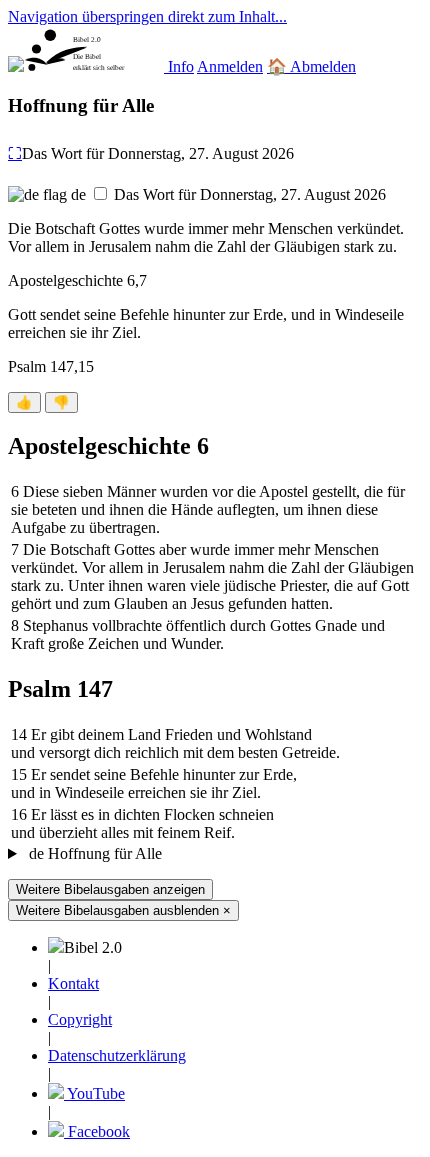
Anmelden (230, 66)
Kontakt (73, 983)
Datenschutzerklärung (117, 1055)
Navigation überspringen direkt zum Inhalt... (147, 16)
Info (181, 66)
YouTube (94, 1093)
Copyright (80, 1019)
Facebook (97, 1131)
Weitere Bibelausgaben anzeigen (110, 889)
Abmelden (323, 66)
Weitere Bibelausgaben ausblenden (123, 910)
